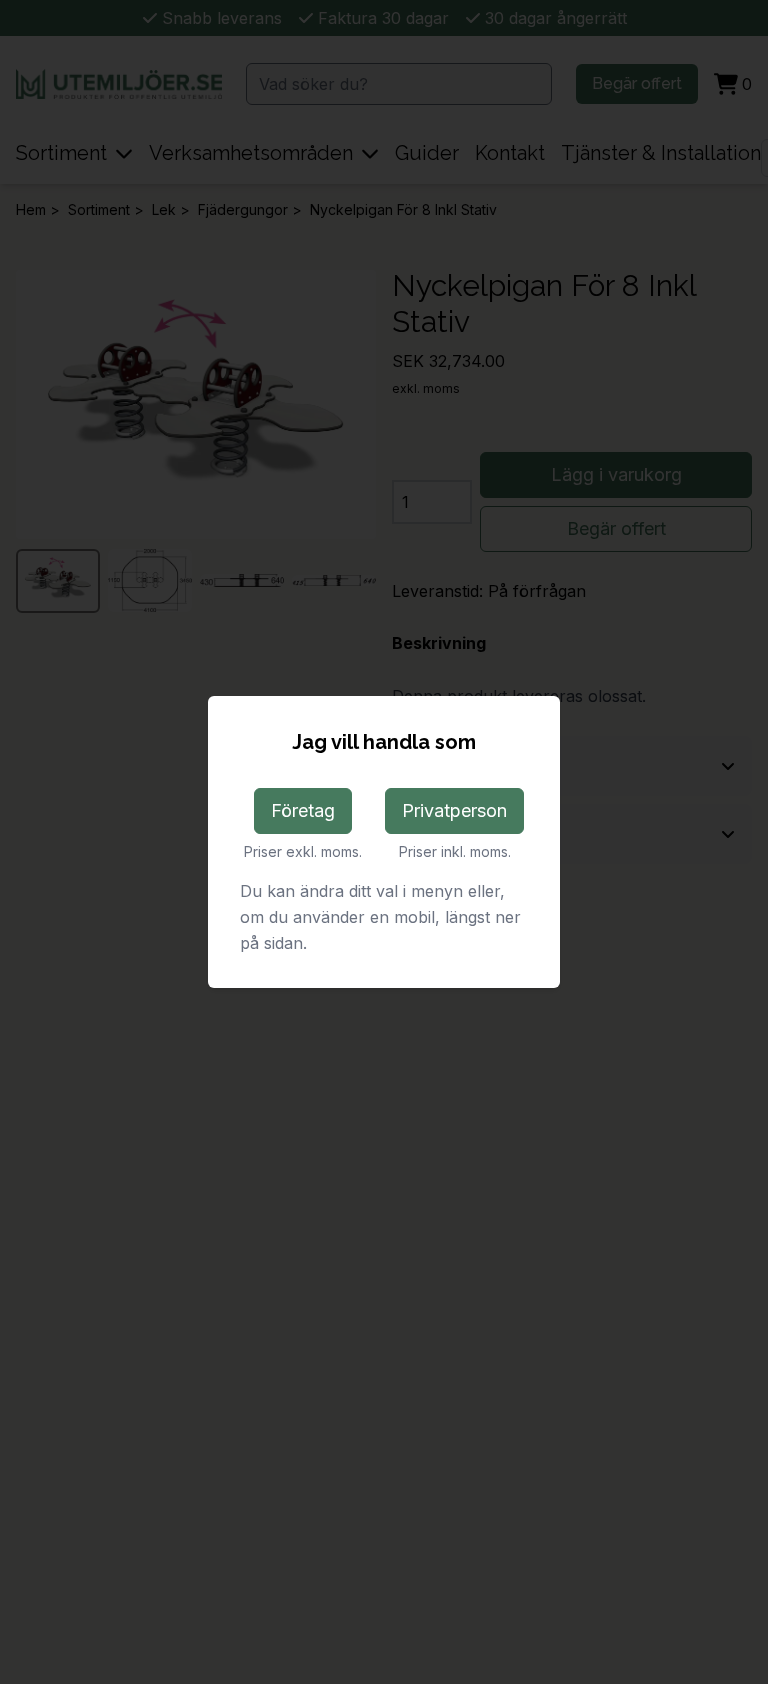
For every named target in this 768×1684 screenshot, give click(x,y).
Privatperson (454, 810)
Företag (303, 810)
